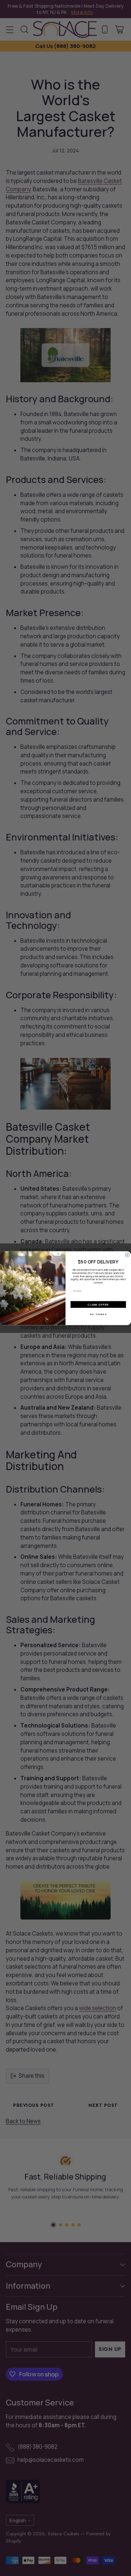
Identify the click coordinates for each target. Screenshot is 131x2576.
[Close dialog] (127, 1255)
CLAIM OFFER (98, 1304)
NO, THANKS (98, 1314)
